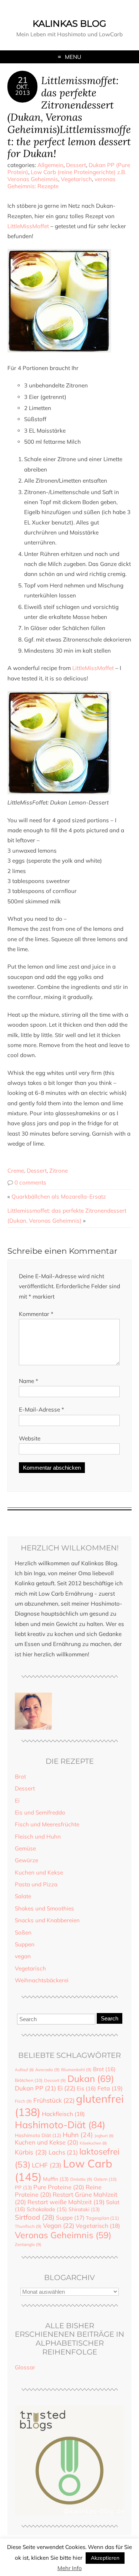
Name (29, 1381)
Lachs (63, 2152)
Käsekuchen (93, 2143)
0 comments (30, 1182)
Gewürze (27, 1860)
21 (23, 80)
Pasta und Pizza (36, 1884)
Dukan (91, 2078)
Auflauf (24, 2070)
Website (30, 1438)
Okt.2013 (23, 90)
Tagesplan (102, 2218)
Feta (110, 2088)
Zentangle (28, 2245)
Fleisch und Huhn (38, 1837)
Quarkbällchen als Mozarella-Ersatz (59, 1197)
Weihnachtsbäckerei (42, 1980)
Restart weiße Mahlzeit (66, 2202)
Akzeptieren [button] (105, 2558)
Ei (17, 1801)
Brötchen (29, 2080)
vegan (23, 1956)
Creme (16, 1171)
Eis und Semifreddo (40, 1812)
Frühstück (54, 2100)
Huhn (78, 2135)
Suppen (25, 1944)
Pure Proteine (59, 2187)
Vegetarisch (76, 179)
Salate (23, 1896)
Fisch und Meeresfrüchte (47, 1824)
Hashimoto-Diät (60, 2125)
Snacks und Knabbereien (47, 1920)
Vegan (59, 2225)
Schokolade (47, 2209)
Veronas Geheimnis (63, 2235)
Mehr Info (70, 2568)
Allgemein (50, 165)
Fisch (23, 2101)
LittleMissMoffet (28, 226)
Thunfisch (28, 2226)
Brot (20, 1777)
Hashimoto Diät (38, 2135)
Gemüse (25, 1848)
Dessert (76, 165)
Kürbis (31, 2152)
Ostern (105, 2179)
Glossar (25, 2367)
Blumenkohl (76, 2070)
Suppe (70, 2217)
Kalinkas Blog (69, 24)
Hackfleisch (63, 2114)
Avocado (47, 2070)
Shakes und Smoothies (44, 1908)
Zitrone (59, 1171)
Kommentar (36, 1314)
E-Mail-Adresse (42, 1409)
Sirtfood (35, 2217)
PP (23, 2187)
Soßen (23, 1932)
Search (110, 2018)
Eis (86, 2088)
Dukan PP (35, 2088)
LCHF (47, 2165)
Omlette (81, 2179)
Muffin (56, 2179)
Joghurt (104, 2136)
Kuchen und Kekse (39, 1872)
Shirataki (84, 2209)
